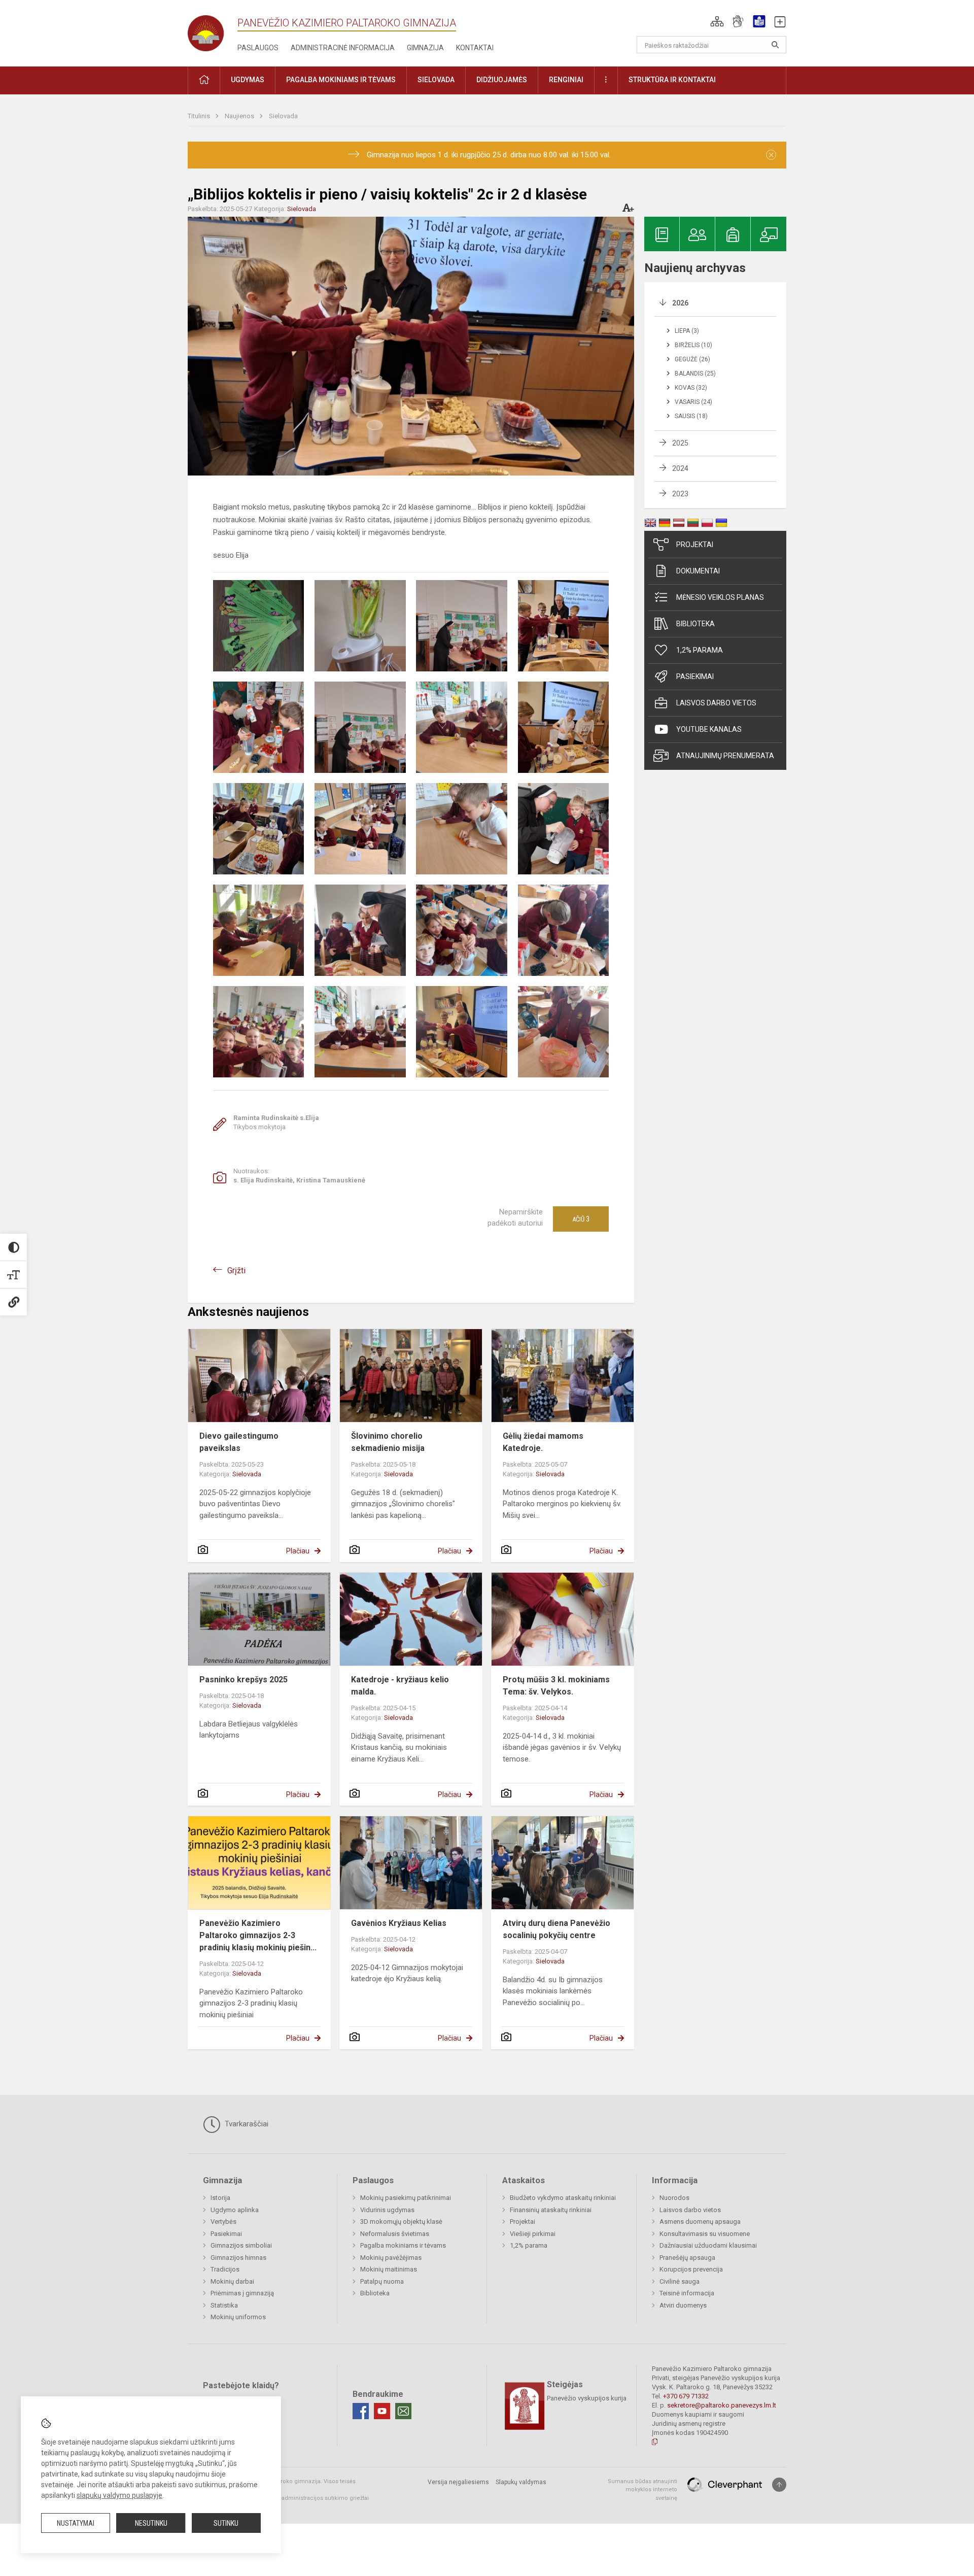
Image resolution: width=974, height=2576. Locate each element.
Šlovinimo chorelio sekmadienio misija (388, 1442)
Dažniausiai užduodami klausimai (708, 2245)
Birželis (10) (693, 345)
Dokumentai (698, 571)
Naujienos (240, 116)
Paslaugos (258, 48)
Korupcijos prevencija (691, 2269)
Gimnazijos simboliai (241, 2245)
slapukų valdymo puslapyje (119, 2495)
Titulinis (200, 116)
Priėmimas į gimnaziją (242, 2293)
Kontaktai (475, 48)
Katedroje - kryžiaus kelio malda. (400, 1686)
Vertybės (223, 2222)
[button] (717, 21)
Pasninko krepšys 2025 (243, 1680)
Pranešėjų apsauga (687, 2258)
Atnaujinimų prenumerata (725, 756)
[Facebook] (361, 2411)
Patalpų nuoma (382, 2281)
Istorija (220, 2198)
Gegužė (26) (692, 359)
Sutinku (226, 2523)
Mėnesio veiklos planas (720, 597)
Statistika (224, 2305)
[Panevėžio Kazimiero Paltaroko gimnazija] (213, 30)
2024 (680, 468)
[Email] (403, 2411)
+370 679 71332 (686, 2396)
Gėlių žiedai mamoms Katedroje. (543, 1442)
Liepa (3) (687, 331)
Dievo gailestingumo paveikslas (239, 1442)
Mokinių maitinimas (389, 2269)
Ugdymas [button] (248, 80)
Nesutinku (151, 2523)
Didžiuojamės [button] (502, 80)
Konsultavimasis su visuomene (705, 2234)
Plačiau (298, 1551)
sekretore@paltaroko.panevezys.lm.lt (722, 2405)
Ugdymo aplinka (235, 2210)
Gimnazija (425, 48)
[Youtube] (382, 2411)
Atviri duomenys (683, 2305)
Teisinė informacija (687, 2293)
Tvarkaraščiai (246, 2124)
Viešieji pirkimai (533, 2234)
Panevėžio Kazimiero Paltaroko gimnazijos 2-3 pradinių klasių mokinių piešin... (258, 1935)
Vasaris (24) (693, 402)
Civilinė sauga (680, 2281)
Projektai (695, 545)
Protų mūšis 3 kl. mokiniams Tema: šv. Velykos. (556, 1686)
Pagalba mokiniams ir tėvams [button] (341, 80)
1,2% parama (700, 650)
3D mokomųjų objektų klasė (401, 2222)
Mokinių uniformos (238, 2317)
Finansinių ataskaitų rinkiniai (551, 2210)
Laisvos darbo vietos (716, 703)
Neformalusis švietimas (395, 2234)
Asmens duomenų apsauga (700, 2222)
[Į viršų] (779, 2485)
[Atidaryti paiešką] (775, 45)
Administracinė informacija (343, 48)
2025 (680, 443)
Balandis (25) (695, 374)
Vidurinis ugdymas (387, 2210)
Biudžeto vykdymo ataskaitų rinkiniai (563, 2198)
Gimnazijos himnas (238, 2258)
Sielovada (283, 116)
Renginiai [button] (566, 80)
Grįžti (236, 1270)
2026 (680, 303)
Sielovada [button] (436, 80)
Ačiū (581, 1219)
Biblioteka (695, 624)
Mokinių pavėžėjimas (391, 2258)
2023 (680, 494)
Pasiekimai (695, 676)
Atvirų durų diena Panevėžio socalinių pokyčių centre (556, 1929)
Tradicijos (225, 2269)
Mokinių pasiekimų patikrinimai (406, 2198)
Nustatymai (76, 2523)
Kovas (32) (691, 388)
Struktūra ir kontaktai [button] (672, 80)
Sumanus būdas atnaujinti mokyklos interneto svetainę (642, 2490)
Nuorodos (674, 2198)
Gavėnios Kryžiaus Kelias (399, 1923)
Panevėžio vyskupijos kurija (587, 2398)
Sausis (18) (691, 416)
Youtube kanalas (709, 729)
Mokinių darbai (232, 2281)
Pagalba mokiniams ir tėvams (403, 2245)
